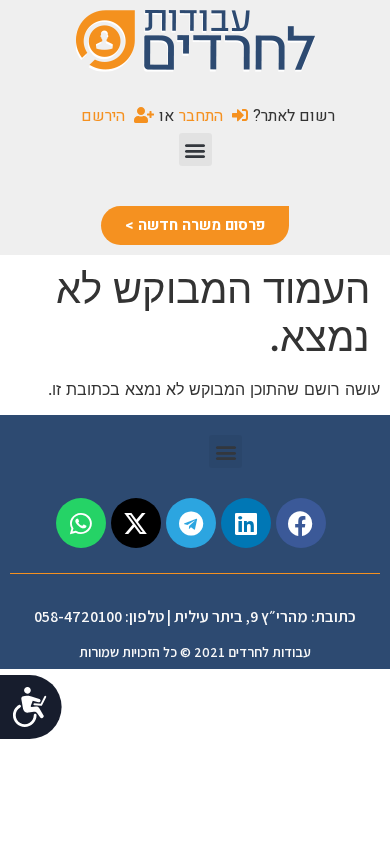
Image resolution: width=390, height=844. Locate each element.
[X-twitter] (136, 523)
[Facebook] (301, 523)
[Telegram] (191, 523)
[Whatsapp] (81, 523)
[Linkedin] (246, 523)
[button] (195, 149)
